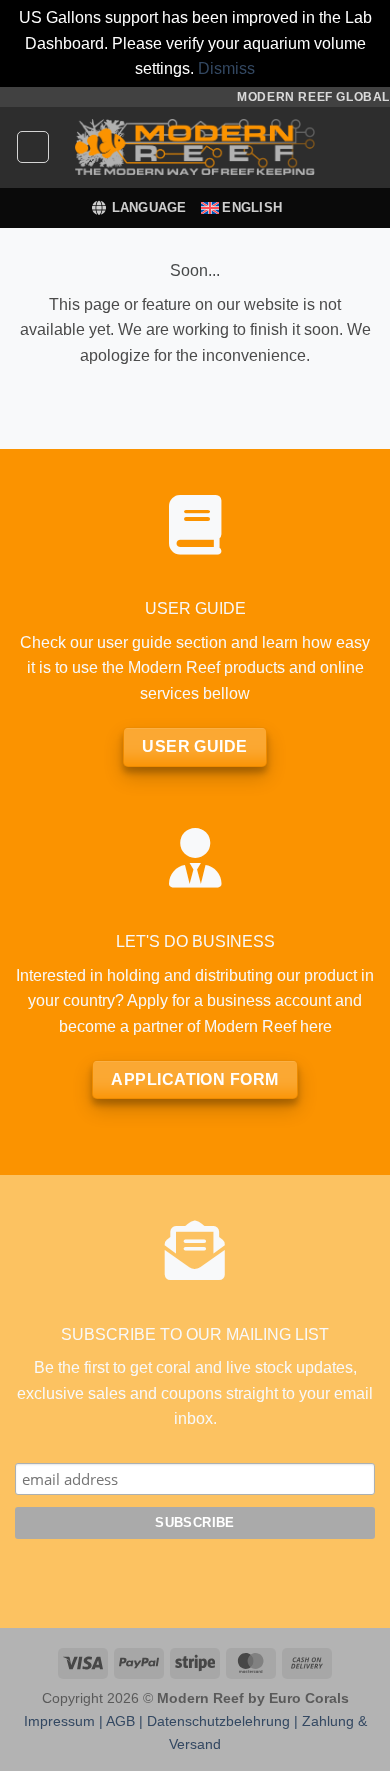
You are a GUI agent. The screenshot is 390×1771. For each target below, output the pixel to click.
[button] (33, 147)
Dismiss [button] (226, 68)
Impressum (59, 1721)
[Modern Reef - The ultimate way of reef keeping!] (195, 147)
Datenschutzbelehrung (218, 1721)
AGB (120, 1721)
